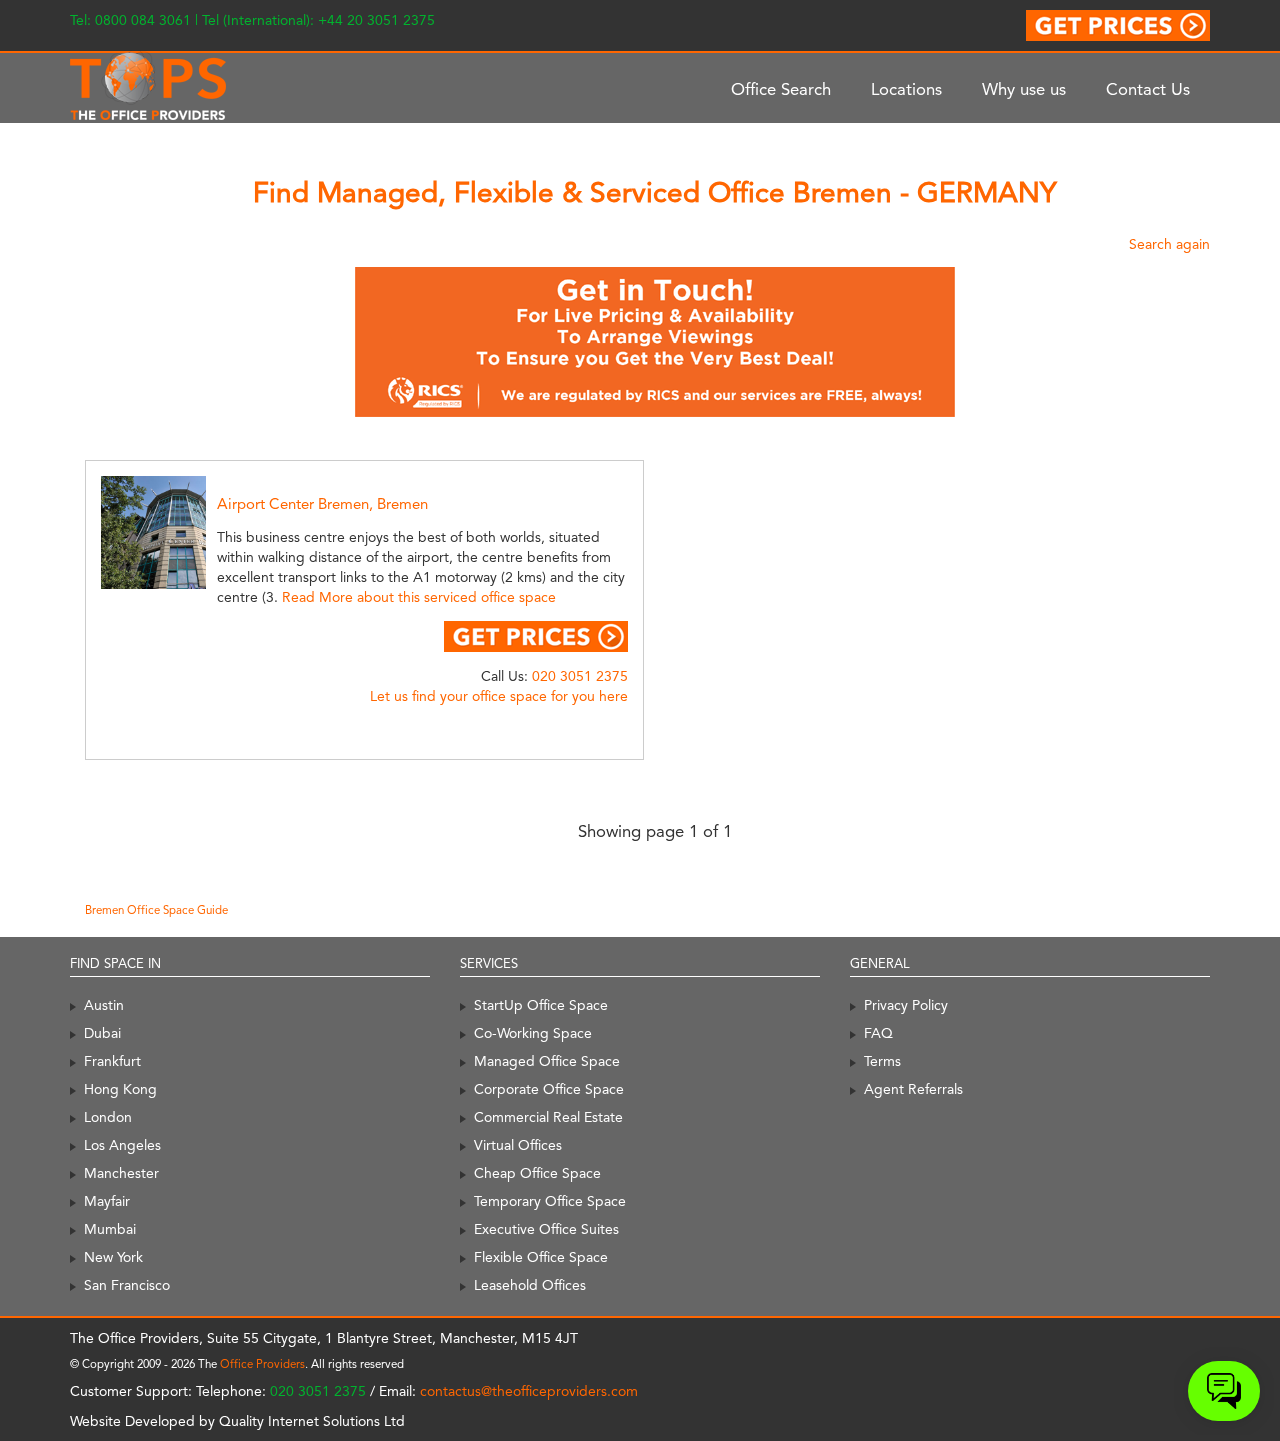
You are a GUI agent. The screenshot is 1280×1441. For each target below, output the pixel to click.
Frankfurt (112, 1061)
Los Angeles (122, 1145)
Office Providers (262, 1364)
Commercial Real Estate (548, 1117)
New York (113, 1257)
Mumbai (110, 1229)
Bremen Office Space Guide (156, 910)
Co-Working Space (533, 1033)
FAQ (878, 1033)
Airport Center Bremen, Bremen (322, 504)
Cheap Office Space (537, 1173)
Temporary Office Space (550, 1201)
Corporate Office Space (549, 1089)
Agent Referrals (913, 1089)
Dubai (102, 1033)
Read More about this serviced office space (419, 597)
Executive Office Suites (546, 1229)
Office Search (781, 89)
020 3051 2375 (580, 676)
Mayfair (107, 1201)
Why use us (1024, 89)
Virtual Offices (518, 1145)
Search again (1169, 244)
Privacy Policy (906, 1005)
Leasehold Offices (530, 1285)
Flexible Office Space (541, 1257)
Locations (906, 89)
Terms (882, 1061)
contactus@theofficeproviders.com (529, 1391)
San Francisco (127, 1285)
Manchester (121, 1173)
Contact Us (1148, 89)
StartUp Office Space (541, 1005)
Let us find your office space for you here (499, 696)
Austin (104, 1005)
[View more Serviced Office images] (176, 531)
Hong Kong (120, 1089)
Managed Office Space (547, 1061)
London (108, 1117)
